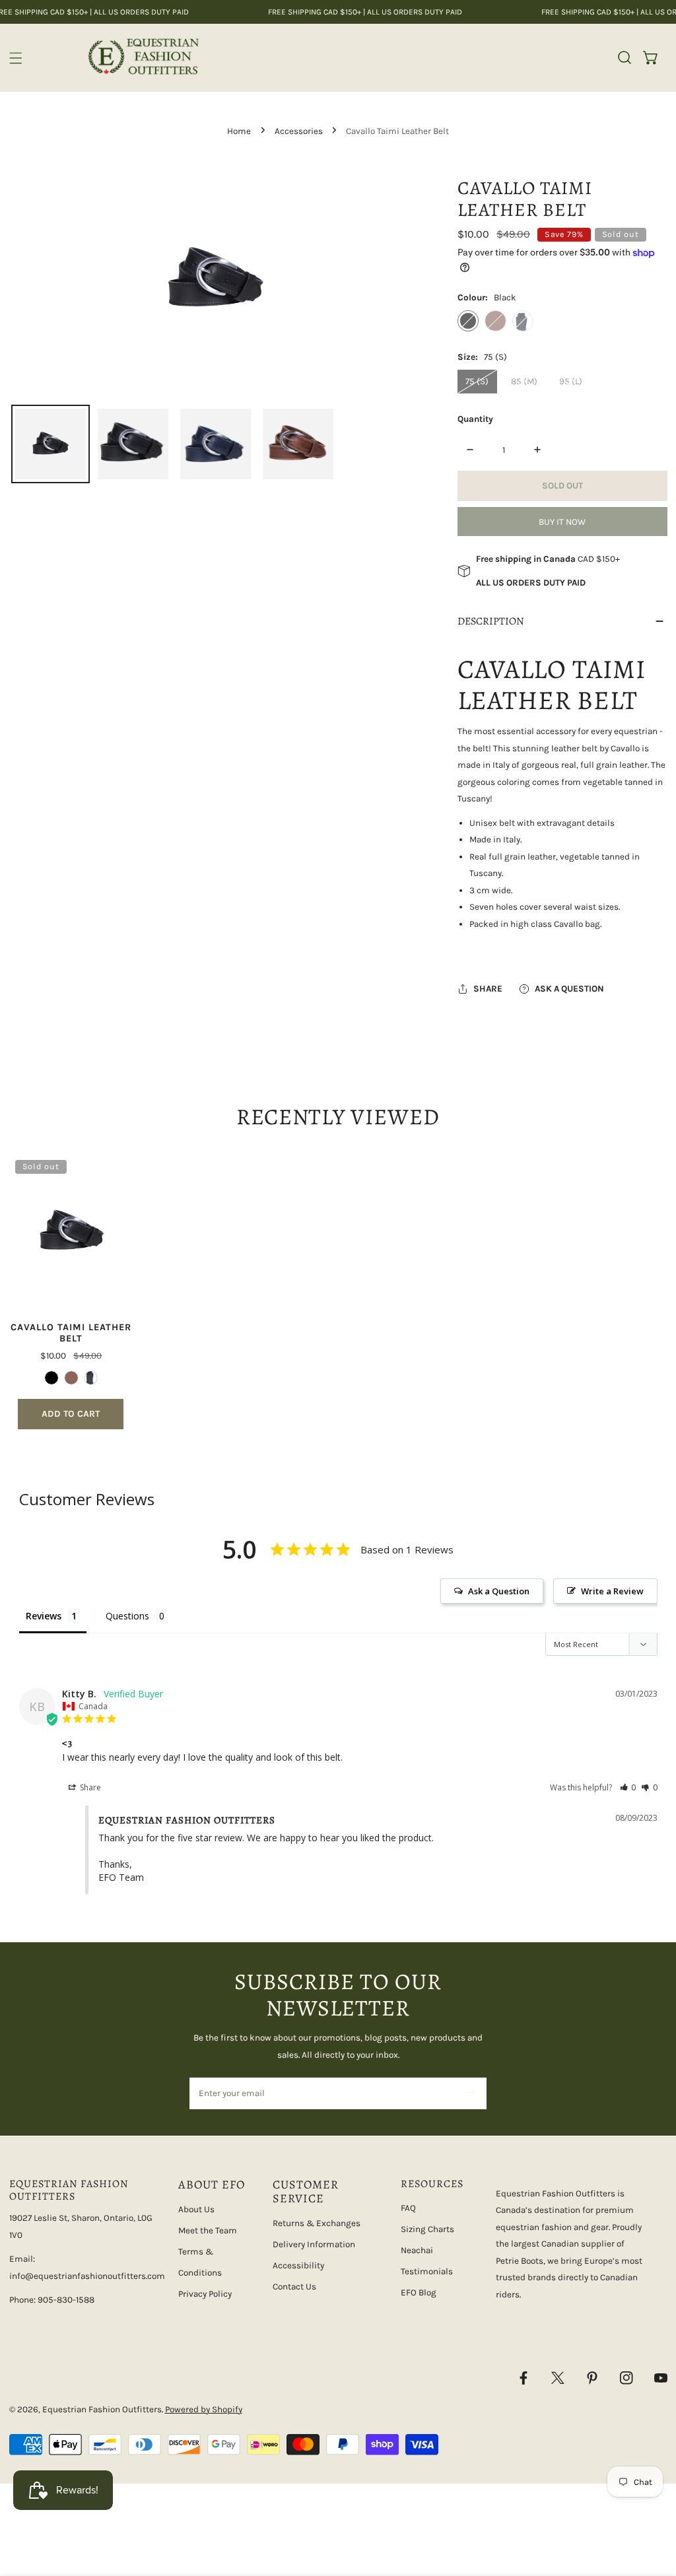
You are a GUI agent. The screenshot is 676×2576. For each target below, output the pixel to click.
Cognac (495, 321)
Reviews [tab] (44, 1616)
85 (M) (524, 381)
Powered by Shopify (204, 2409)
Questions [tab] (127, 1616)
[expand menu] (16, 58)
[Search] (625, 57)
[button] (651, 57)
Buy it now (562, 522)
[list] (216, 280)
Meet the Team (208, 2230)
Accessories (299, 131)
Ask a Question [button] (499, 1591)
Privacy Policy (205, 2294)
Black (468, 321)
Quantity (475, 419)
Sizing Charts (427, 2229)
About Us (196, 2209)
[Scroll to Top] (654, 2507)
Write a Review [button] (612, 1591)
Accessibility (298, 2265)
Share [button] (89, 1787)
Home (239, 131)
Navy (523, 321)
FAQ (408, 2208)
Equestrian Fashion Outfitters (102, 2409)
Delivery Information (314, 2244)
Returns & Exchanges (317, 2223)
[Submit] (470, 2093)
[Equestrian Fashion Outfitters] (143, 58)
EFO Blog (419, 2292)
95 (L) (571, 381)
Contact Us (294, 2287)
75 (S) (477, 381)
